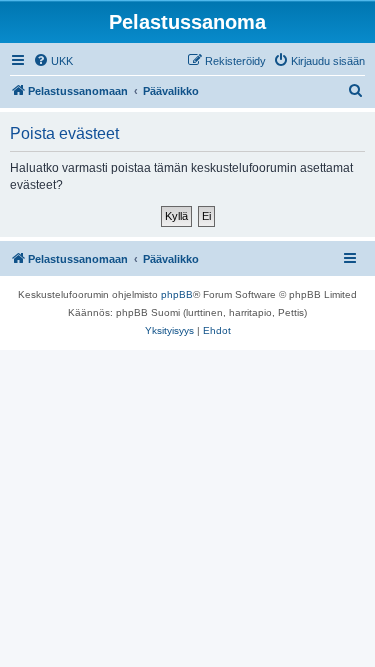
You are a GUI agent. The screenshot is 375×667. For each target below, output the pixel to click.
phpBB (177, 294)
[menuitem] (53, 61)
